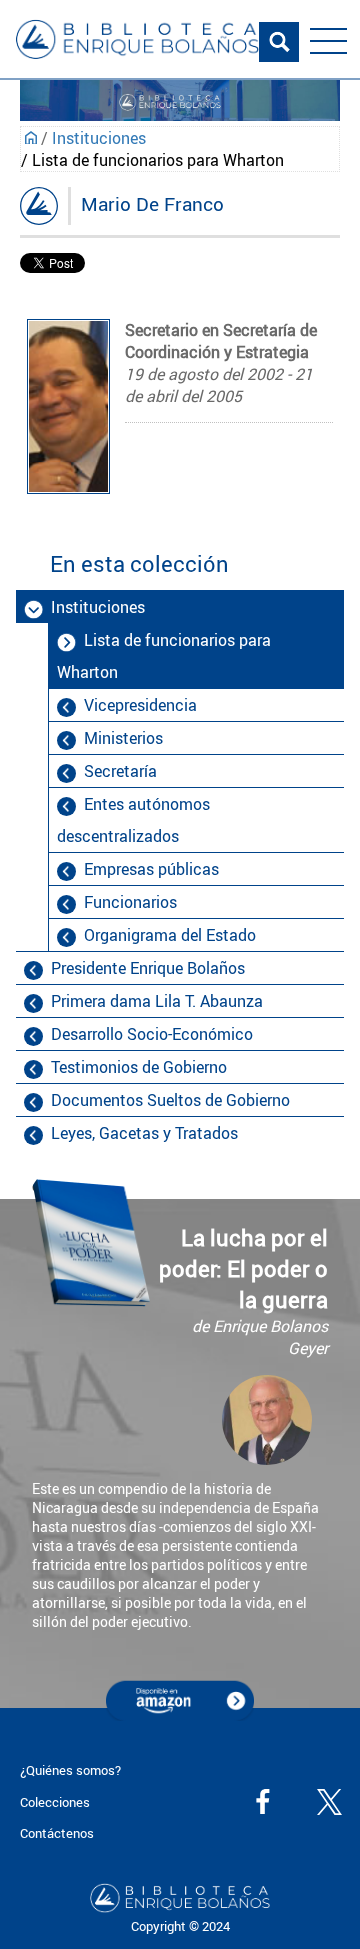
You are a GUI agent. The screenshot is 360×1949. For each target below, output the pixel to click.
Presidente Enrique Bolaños (148, 968)
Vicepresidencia (140, 705)
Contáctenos (57, 1833)
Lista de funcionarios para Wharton (164, 656)
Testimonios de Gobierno (139, 1067)
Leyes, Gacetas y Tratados (144, 1133)
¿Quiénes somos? (70, 1770)
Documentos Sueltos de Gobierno (170, 1100)
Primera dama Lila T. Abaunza (157, 1001)
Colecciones (55, 1802)
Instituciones (99, 138)
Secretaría (120, 771)
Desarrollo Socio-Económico (152, 1034)
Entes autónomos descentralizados (133, 820)
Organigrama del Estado (170, 935)
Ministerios (123, 738)
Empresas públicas (151, 869)
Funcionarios (130, 902)
